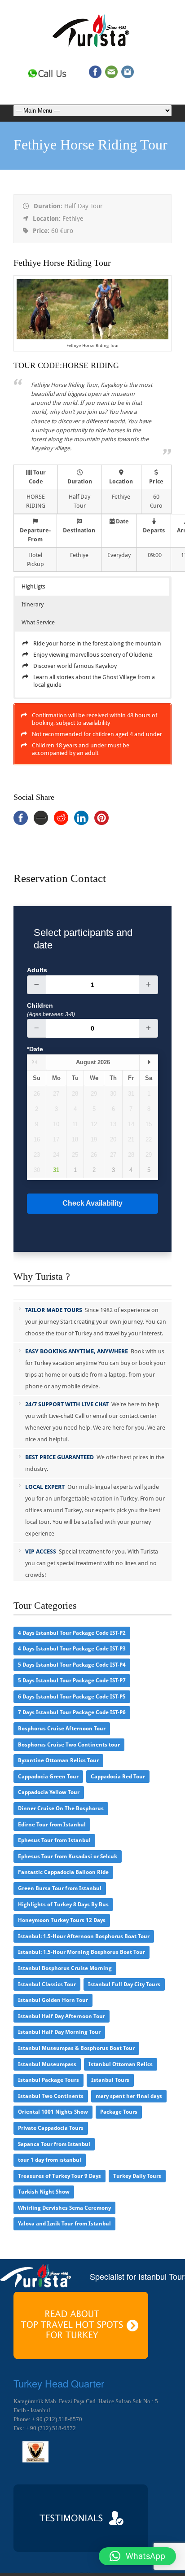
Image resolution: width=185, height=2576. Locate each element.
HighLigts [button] (33, 586)
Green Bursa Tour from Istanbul (60, 1888)
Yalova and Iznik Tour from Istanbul (64, 2224)
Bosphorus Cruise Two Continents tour (69, 1745)
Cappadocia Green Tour (48, 1777)
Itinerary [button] (33, 604)
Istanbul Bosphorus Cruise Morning (65, 1968)
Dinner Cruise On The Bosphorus (61, 1808)
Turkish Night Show (44, 2192)
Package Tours (119, 2112)
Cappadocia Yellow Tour (49, 1792)
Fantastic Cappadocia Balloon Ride (63, 1872)
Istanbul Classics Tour (47, 1984)
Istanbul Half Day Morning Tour (59, 2032)
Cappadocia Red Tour (118, 1777)
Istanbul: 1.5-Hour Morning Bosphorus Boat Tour (81, 1952)
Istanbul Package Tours (48, 2080)
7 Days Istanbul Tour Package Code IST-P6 (72, 1712)
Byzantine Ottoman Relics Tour (58, 1760)
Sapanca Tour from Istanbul (54, 2144)
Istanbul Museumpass (47, 2064)
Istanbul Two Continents (51, 2096)
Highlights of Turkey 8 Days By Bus (63, 1905)
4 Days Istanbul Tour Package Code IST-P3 (72, 1649)
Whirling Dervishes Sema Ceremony (64, 2208)
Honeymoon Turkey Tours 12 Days (62, 1920)
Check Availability (92, 1203)
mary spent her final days (129, 2096)
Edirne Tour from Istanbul (52, 1825)
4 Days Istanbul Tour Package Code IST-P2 (72, 1633)
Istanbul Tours (110, 2080)
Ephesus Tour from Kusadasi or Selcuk (68, 1856)
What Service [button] (38, 622)
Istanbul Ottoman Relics (121, 2064)
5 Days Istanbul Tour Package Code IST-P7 (72, 1681)
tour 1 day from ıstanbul (50, 2160)
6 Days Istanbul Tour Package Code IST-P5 (72, 1697)
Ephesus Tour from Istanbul (54, 1840)
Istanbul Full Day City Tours (124, 1984)
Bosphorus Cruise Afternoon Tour (62, 1729)
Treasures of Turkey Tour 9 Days (59, 2176)
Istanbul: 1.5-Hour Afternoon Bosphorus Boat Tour (84, 1936)
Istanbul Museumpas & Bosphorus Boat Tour (76, 2048)
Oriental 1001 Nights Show (53, 2112)
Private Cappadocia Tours (51, 2128)
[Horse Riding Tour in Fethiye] (93, 337)
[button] (137, 2556)
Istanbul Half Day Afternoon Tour (62, 2016)
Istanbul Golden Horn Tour (53, 2000)
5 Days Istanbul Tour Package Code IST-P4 (72, 1665)
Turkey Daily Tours (137, 2176)
